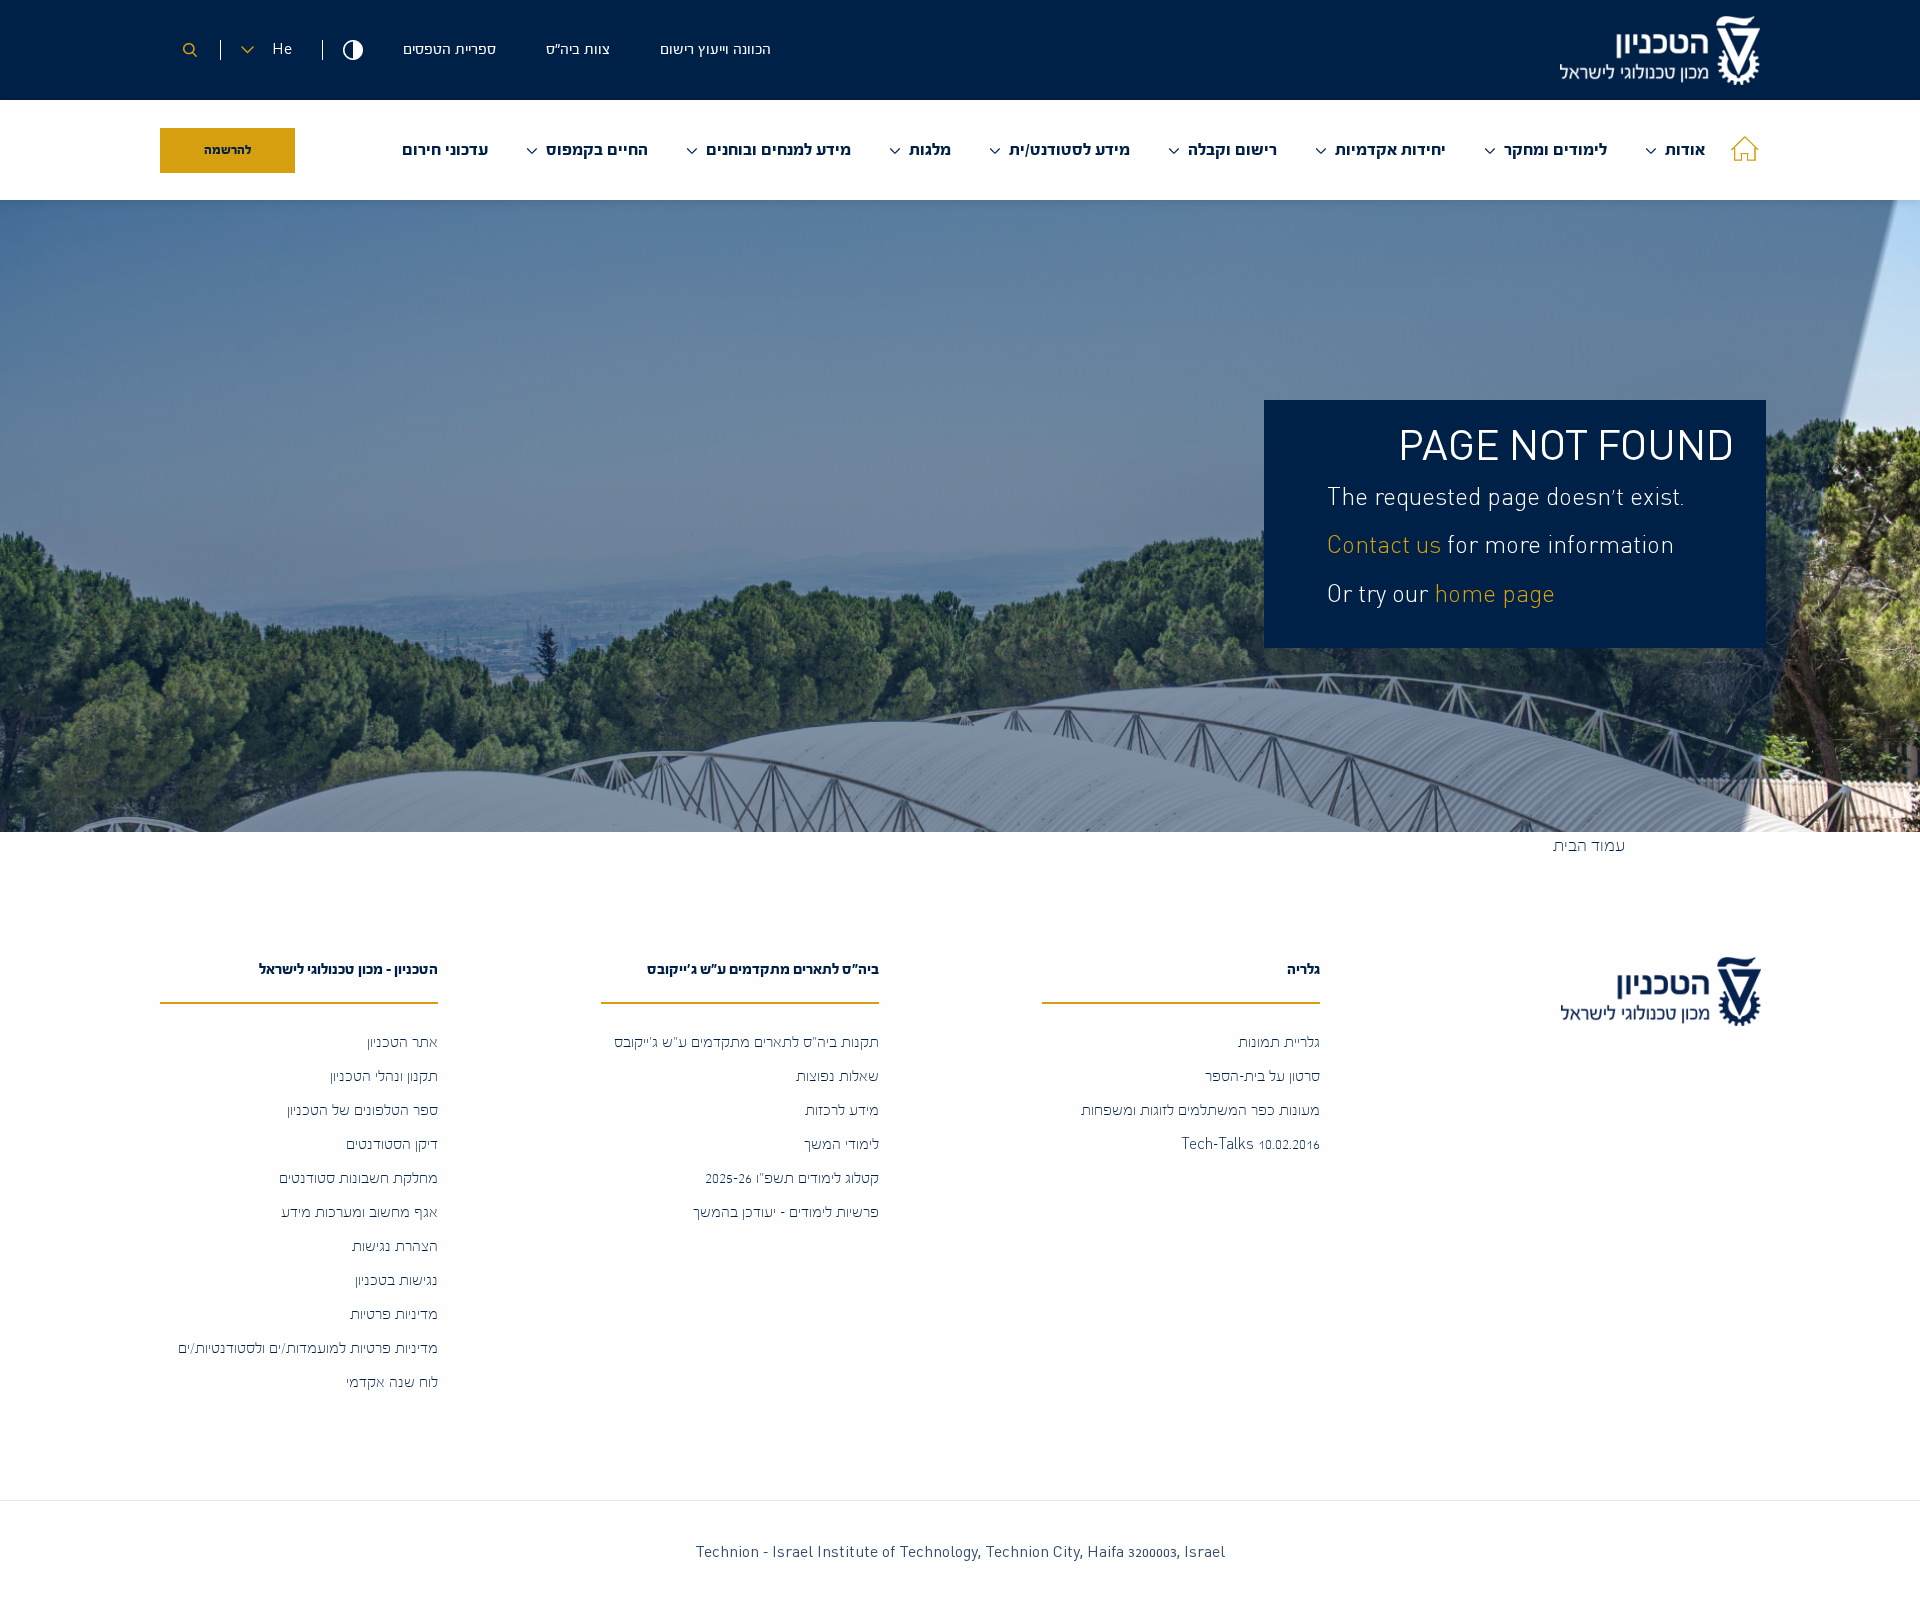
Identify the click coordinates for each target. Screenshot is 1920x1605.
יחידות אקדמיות (1390, 149)
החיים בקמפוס (597, 149)
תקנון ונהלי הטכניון (384, 1076)
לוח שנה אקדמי (392, 1382)
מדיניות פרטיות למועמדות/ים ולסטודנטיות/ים (308, 1348)
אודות (1685, 149)
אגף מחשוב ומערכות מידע (359, 1212)
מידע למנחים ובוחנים (778, 149)
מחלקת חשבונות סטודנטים (358, 1178)
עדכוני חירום (445, 149)
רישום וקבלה (1232, 149)
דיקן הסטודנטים (392, 1144)
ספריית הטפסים (449, 49)
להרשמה (228, 150)
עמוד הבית (1589, 845)
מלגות (930, 149)
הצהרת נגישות (395, 1246)
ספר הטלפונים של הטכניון (362, 1110)
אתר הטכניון (402, 1042)
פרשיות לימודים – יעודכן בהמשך (786, 1212)
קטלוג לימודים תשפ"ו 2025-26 (792, 1178)
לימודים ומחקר (1555, 149)
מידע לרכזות (842, 1110)
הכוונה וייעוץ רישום (715, 49)
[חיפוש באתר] (190, 50)
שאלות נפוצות (837, 1076)
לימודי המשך (841, 1144)
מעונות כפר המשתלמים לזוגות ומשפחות (1200, 1110)
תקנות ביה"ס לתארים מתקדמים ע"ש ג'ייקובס (746, 1042)
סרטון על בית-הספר (1262, 1076)
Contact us (1384, 546)
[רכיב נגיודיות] (352, 50)
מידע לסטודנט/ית (1069, 149)
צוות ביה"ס (578, 49)
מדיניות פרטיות (394, 1314)
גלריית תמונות (1279, 1042)
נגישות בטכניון (396, 1280)
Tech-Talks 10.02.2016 (1250, 1144)
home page (1494, 595)
